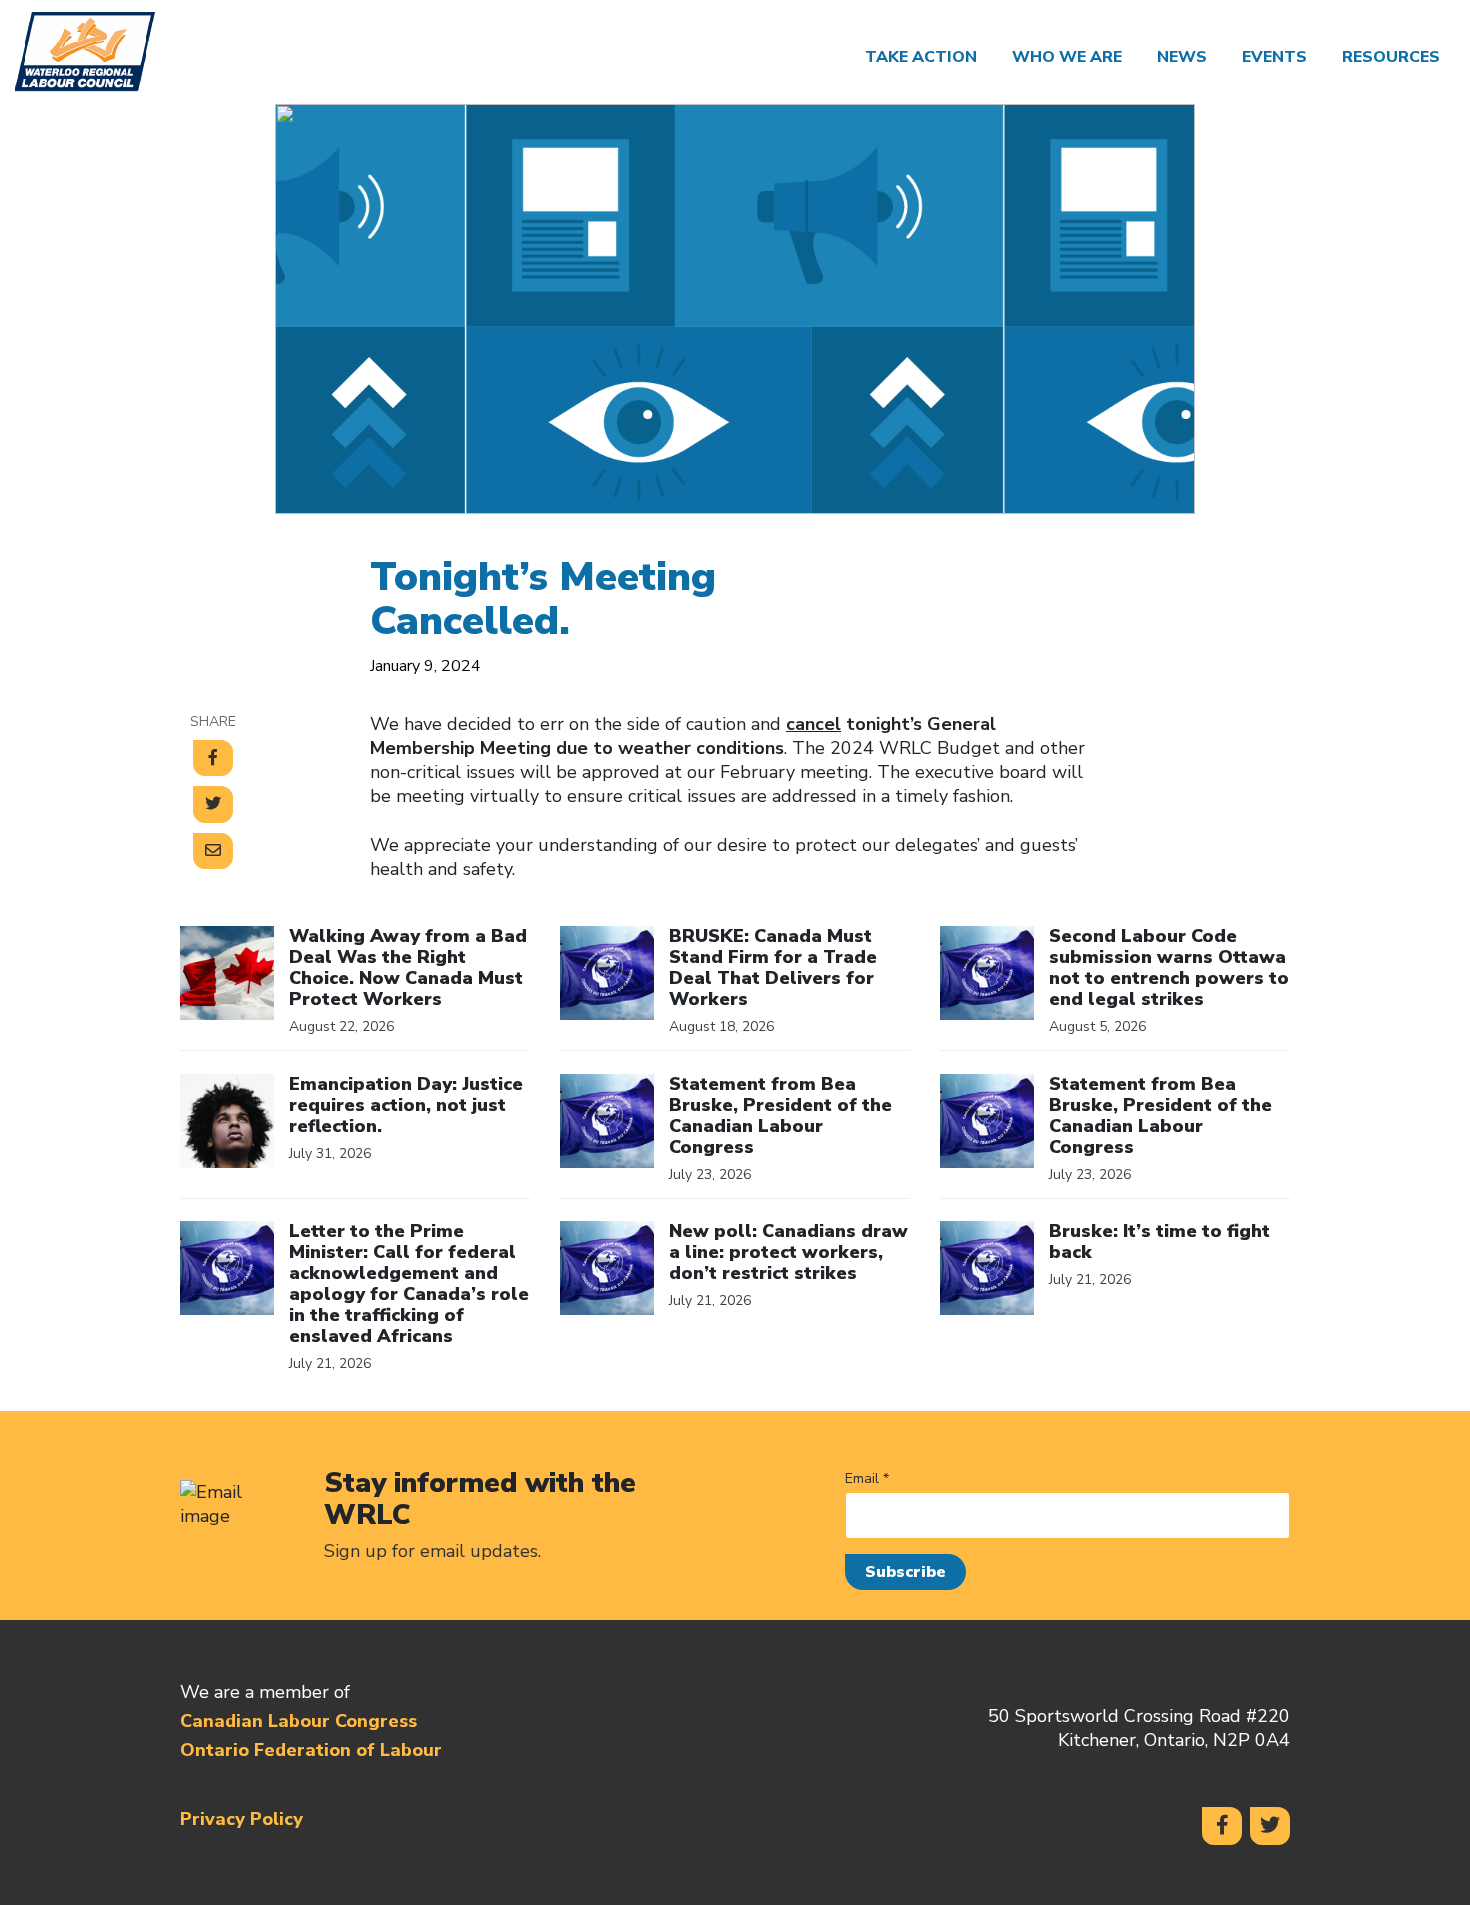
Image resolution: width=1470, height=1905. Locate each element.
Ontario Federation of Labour (311, 1750)
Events (1274, 57)
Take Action (921, 57)
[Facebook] (1222, 1826)
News (1182, 57)
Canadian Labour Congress (298, 1721)
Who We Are (1067, 57)
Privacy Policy (241, 1819)
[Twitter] (1270, 1826)
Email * (867, 1479)
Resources (1391, 57)
